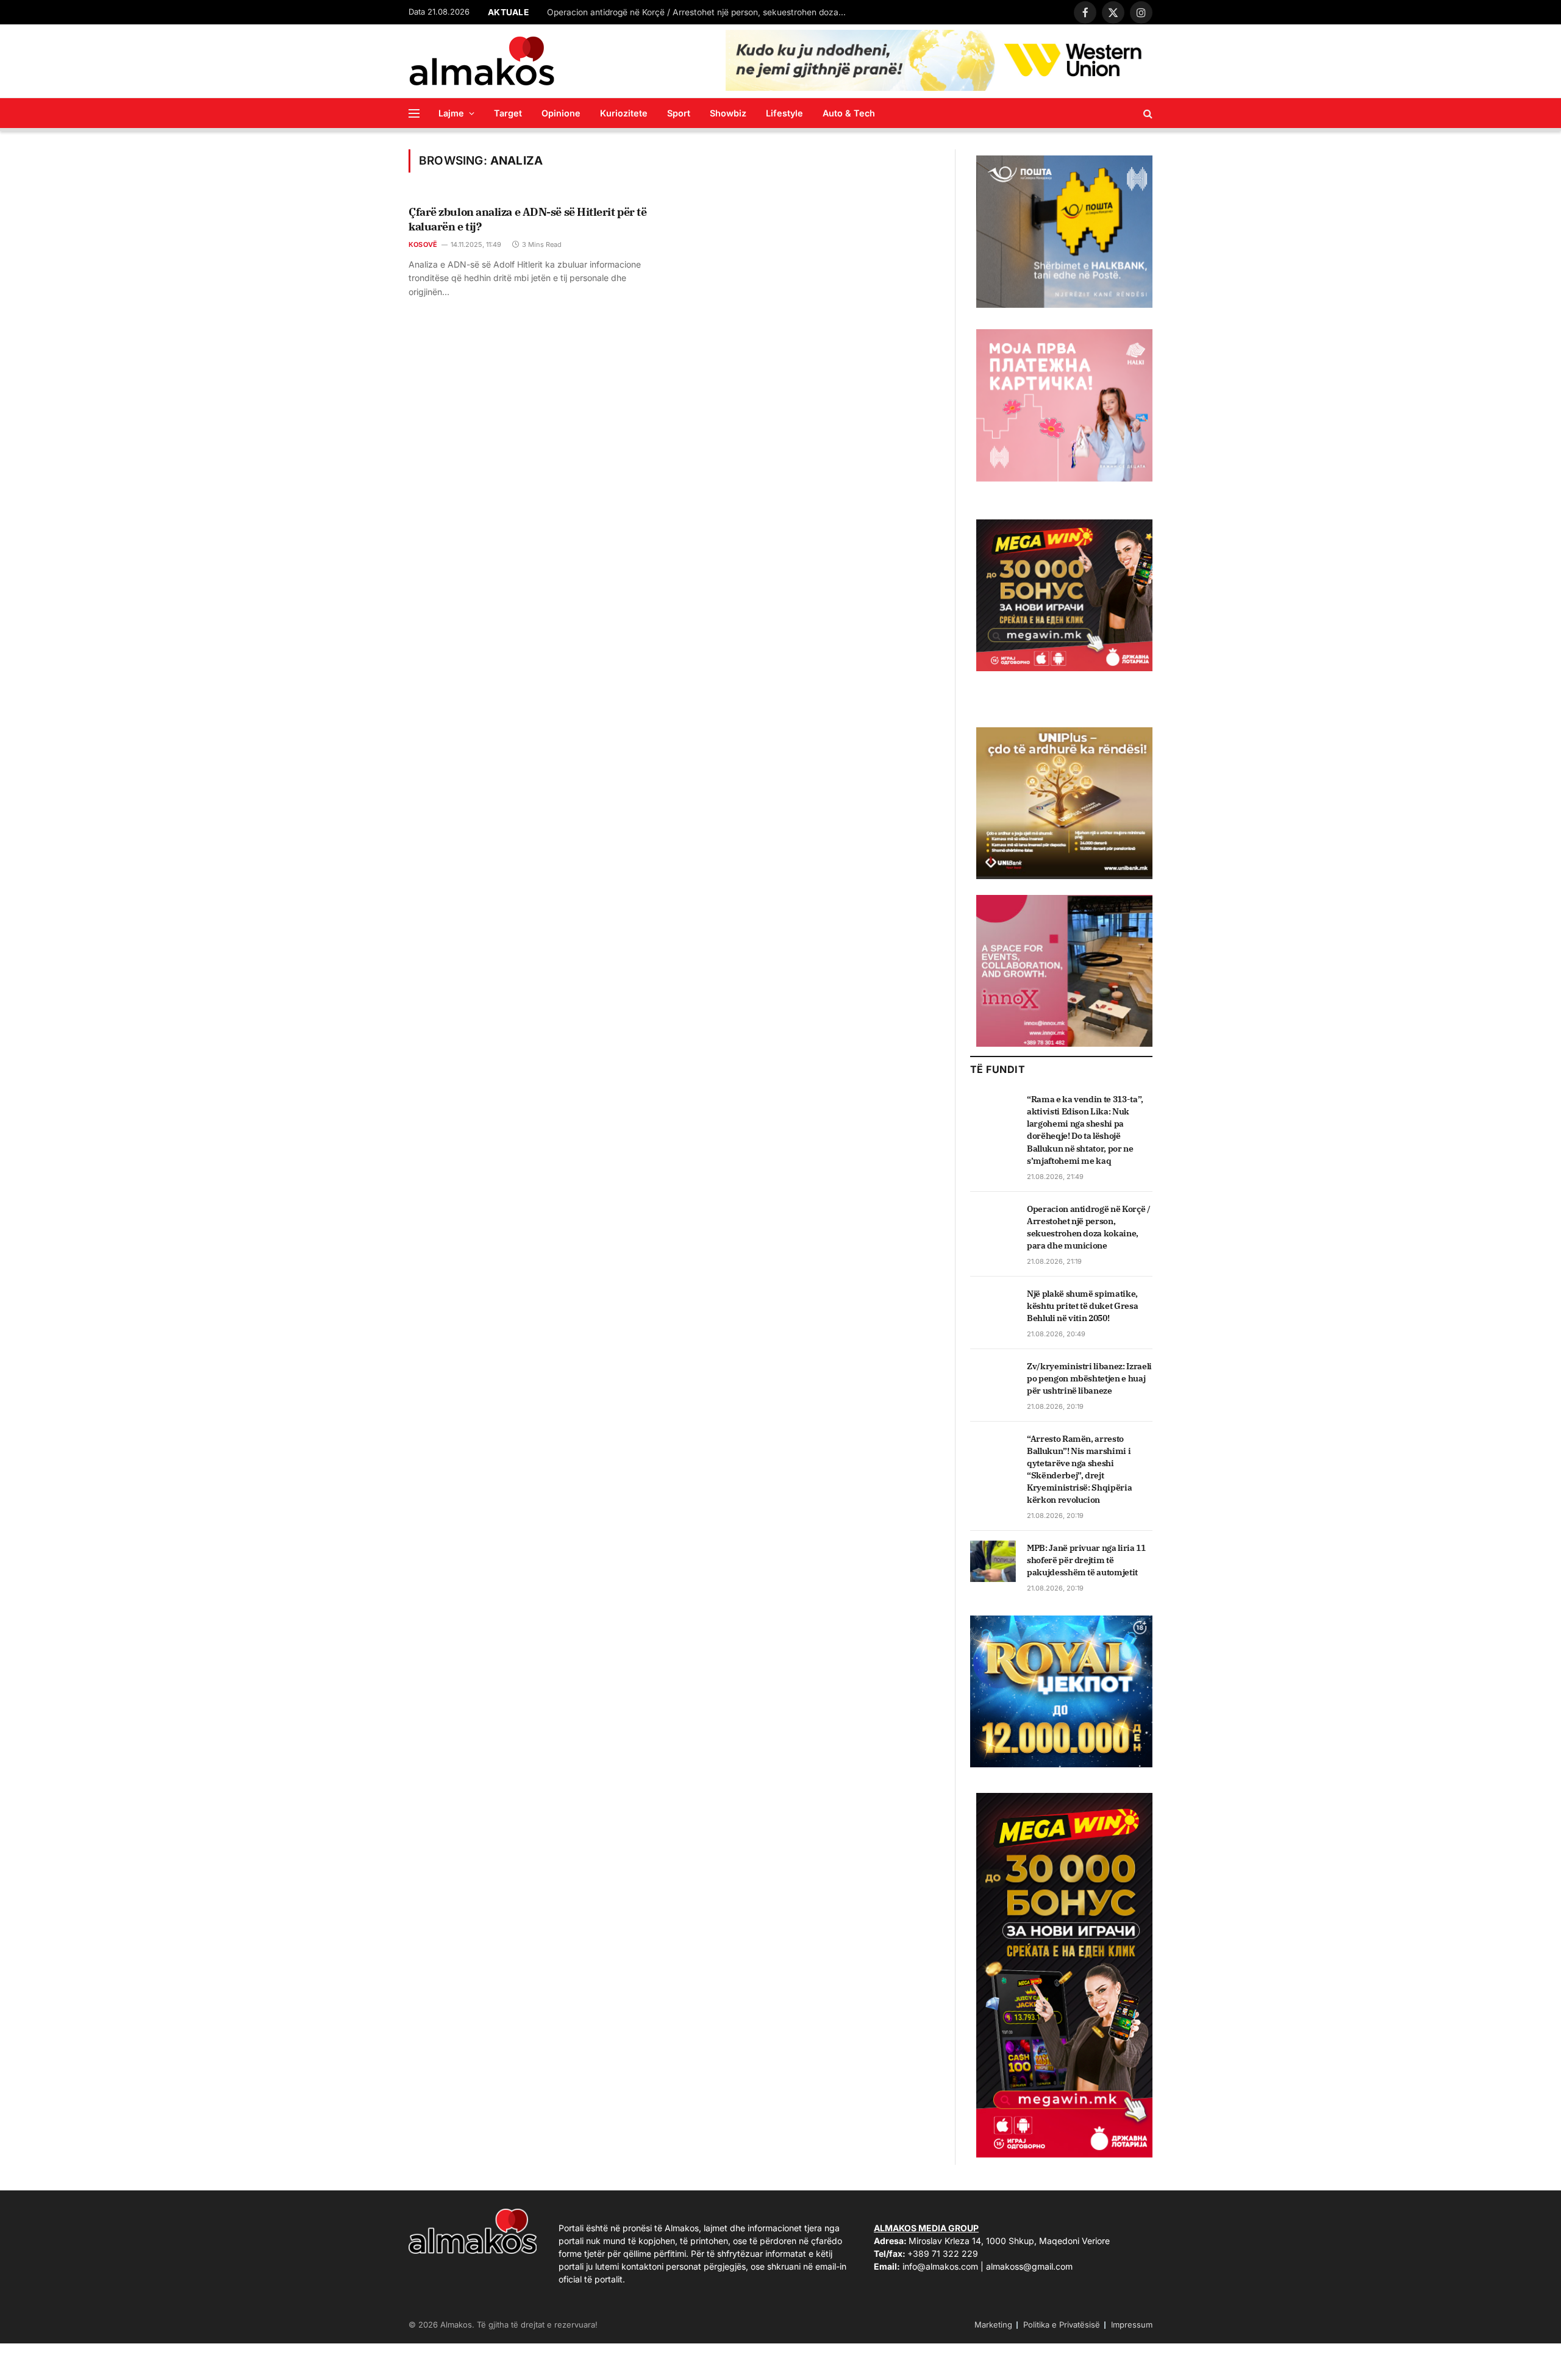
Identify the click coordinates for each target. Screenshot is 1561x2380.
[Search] (1147, 113)
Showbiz (728, 113)
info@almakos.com (940, 2266)
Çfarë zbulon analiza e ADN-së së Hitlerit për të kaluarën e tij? (527, 219)
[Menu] (414, 113)
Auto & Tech (849, 113)
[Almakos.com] (482, 61)
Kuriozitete (624, 113)
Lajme (451, 113)
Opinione (561, 113)
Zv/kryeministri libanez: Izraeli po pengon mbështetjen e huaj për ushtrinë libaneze (1089, 1378)
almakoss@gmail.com (1029, 2266)
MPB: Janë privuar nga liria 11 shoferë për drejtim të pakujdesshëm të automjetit (1086, 1560)
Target (508, 113)
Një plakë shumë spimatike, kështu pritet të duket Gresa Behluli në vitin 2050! (1082, 1306)
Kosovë (423, 244)
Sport (679, 113)
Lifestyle (784, 113)
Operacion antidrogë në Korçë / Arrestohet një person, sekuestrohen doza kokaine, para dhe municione (699, 12)
